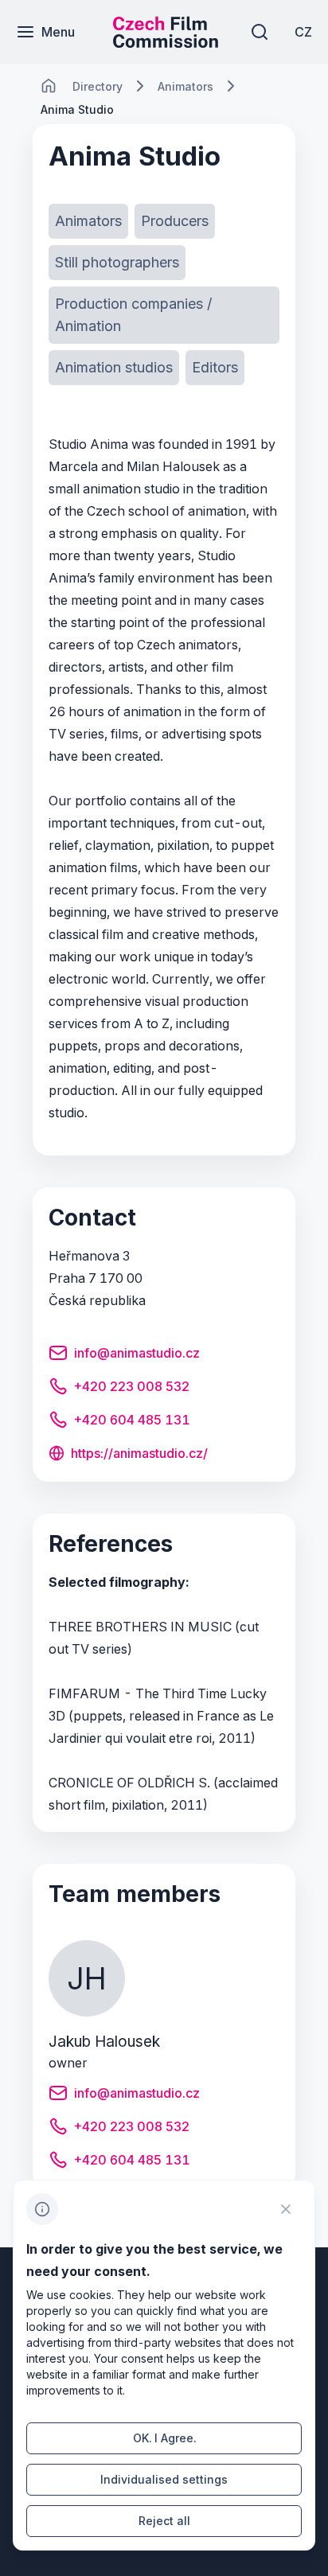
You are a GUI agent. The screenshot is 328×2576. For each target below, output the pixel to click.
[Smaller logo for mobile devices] (166, 43)
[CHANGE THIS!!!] (49, 86)
